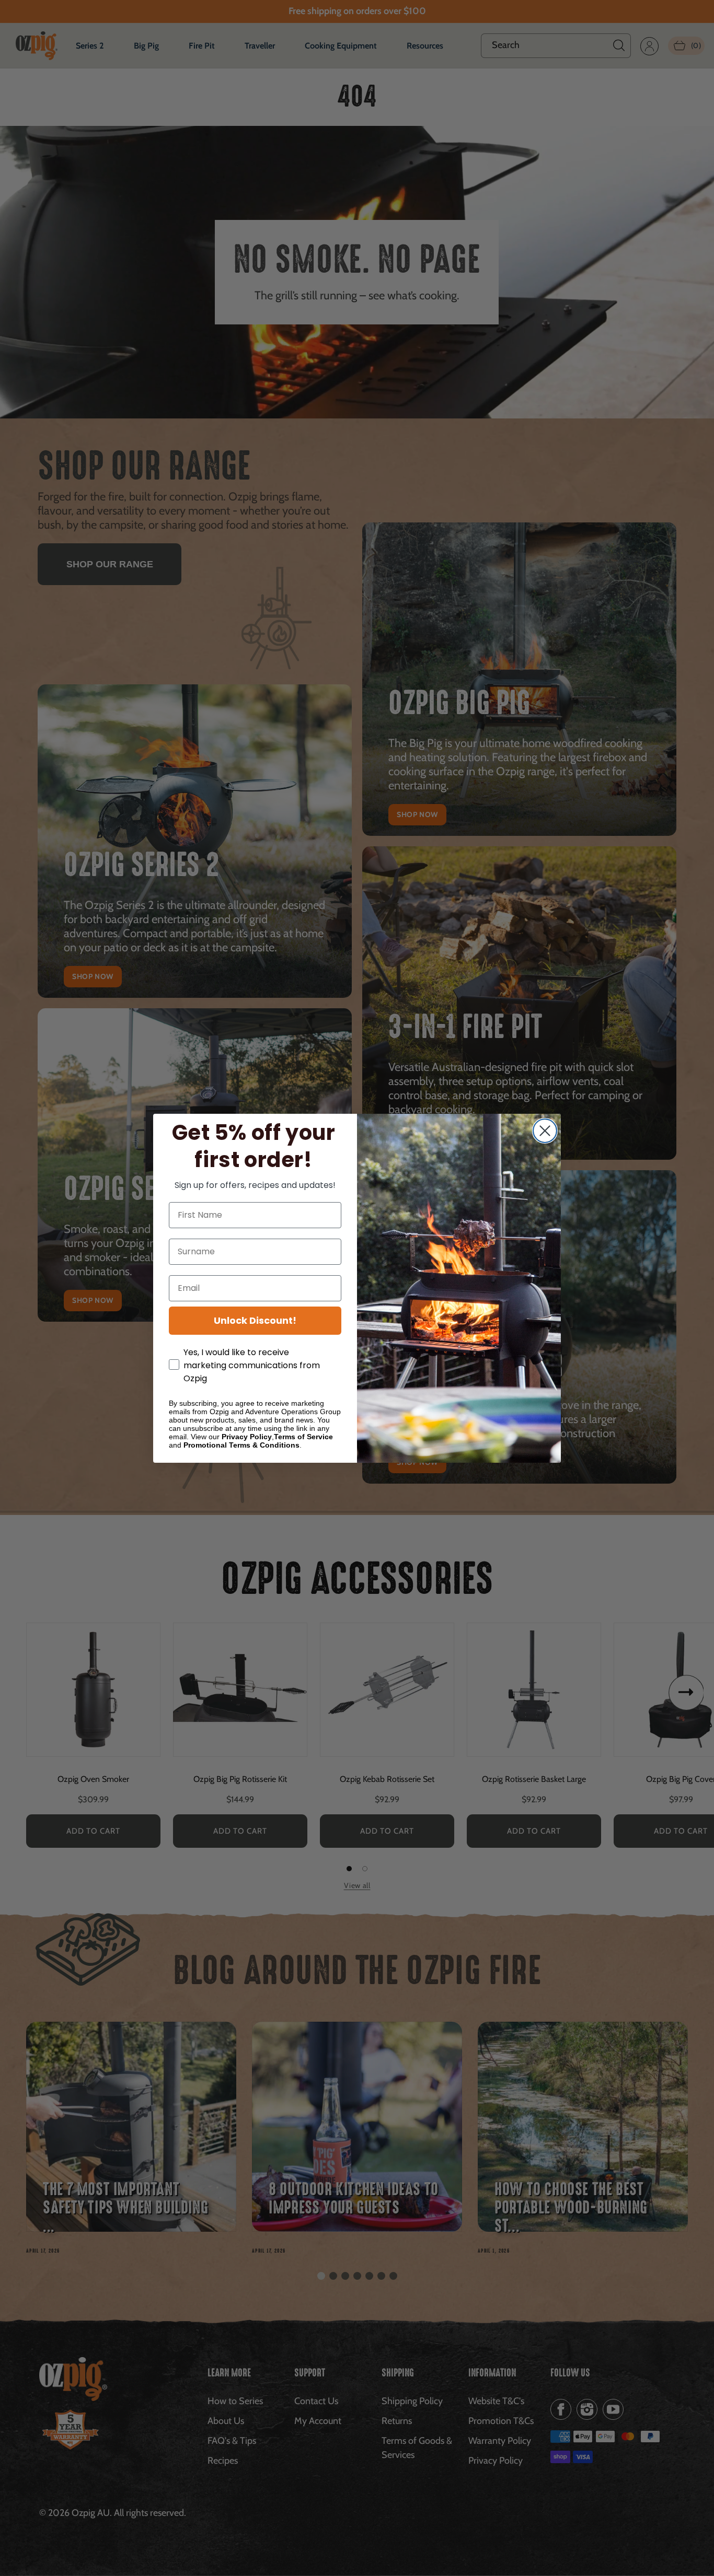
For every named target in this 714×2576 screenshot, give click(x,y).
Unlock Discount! (255, 1320)
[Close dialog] (545, 1131)
